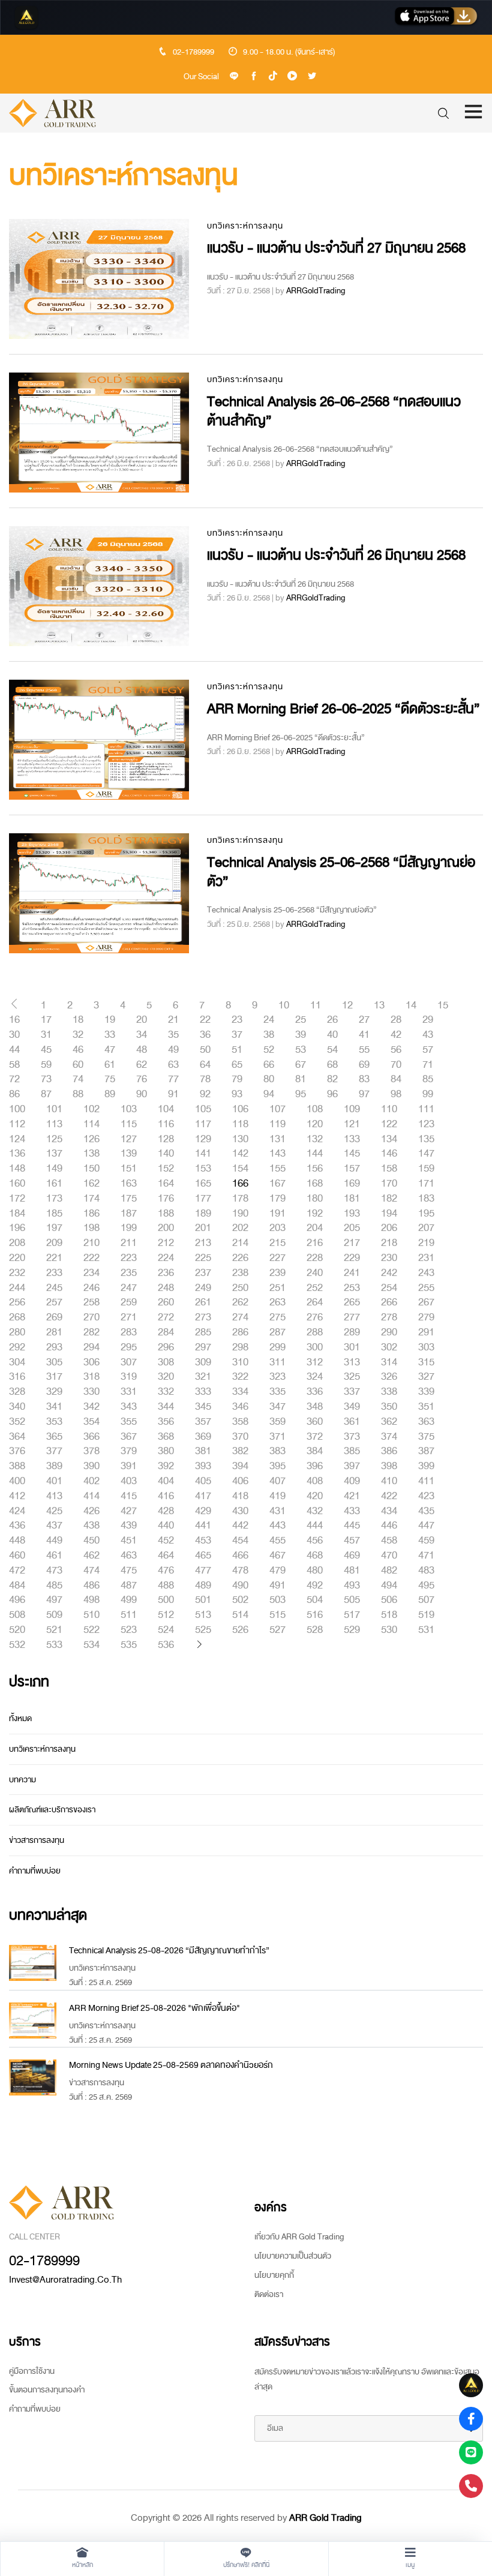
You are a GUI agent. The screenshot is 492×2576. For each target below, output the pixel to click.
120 (315, 1124)
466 (240, 1556)
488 (166, 1586)
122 (389, 1124)
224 (166, 1258)
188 (166, 1214)
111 (426, 1109)
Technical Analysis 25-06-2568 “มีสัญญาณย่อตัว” (341, 872)
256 (17, 1302)
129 (203, 1139)
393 (203, 1466)
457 (352, 1541)
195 (426, 1214)
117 (203, 1124)
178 (240, 1199)
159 (426, 1169)
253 (352, 1288)
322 (240, 1377)
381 (203, 1451)
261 (203, 1302)
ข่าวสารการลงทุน (37, 1840)
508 (17, 1615)
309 (203, 1362)
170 (389, 1184)
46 (78, 1050)
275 (277, 1317)
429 (203, 1511)
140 (166, 1154)
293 (54, 1347)
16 (14, 1020)
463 (129, 1556)
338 (389, 1392)
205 (352, 1228)
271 (129, 1317)
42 (396, 1035)
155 (277, 1169)
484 (17, 1586)
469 (352, 1556)
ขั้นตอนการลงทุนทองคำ (47, 2390)
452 (166, 1541)
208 (17, 1243)
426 (91, 1511)
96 (332, 1094)
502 (240, 1600)
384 (315, 1451)
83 (364, 1079)
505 (352, 1600)
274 (240, 1317)
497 (54, 1600)
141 (203, 1154)
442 (240, 1526)
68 (332, 1065)
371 (277, 1437)
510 (91, 1615)
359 (277, 1422)
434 (389, 1511)
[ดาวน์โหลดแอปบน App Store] (436, 17)
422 (389, 1496)
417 (203, 1496)
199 (129, 1228)
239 (277, 1273)
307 (129, 1362)
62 (142, 1065)
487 (129, 1586)
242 (389, 1273)
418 (240, 1496)
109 (352, 1109)
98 (396, 1094)
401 (54, 1481)
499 (129, 1600)
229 (352, 1258)
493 (352, 1586)
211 (129, 1243)
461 (54, 1556)
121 (352, 1124)
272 (166, 1317)
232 (17, 1273)
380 (166, 1451)
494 (389, 1586)
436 (17, 1526)
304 (17, 1362)
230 (389, 1258)
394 (240, 1466)
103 (129, 1109)
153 (203, 1169)
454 (240, 1541)
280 (17, 1332)
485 (54, 1586)
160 (17, 1184)
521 (54, 1630)
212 (166, 1243)
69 (364, 1065)
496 (17, 1600)
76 (142, 1079)
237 (203, 1273)
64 (205, 1065)
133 (352, 1139)
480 (315, 1571)
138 (91, 1154)
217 (352, 1243)
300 (315, 1347)
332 (166, 1392)
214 (240, 1243)
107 (277, 1109)
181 (352, 1199)
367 (129, 1437)
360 (315, 1422)
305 (54, 1362)
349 (352, 1407)
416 (166, 1496)
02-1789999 (193, 52)
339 (426, 1392)
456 (315, 1541)
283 (129, 1332)
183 (426, 1199)
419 (277, 1496)
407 (277, 1481)
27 (364, 1020)
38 (269, 1035)
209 (54, 1243)
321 (203, 1377)
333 (203, 1392)
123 (426, 1124)
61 (110, 1065)
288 (315, 1332)
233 (54, 1273)
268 (17, 1317)
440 (166, 1526)
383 (277, 1451)
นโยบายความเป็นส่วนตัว (293, 2256)
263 (277, 1302)
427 (129, 1511)
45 (46, 1050)
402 (91, 1481)
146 (389, 1154)
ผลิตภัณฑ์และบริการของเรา (52, 1810)
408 (315, 1481)
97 (364, 1094)
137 (54, 1154)
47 (110, 1050)
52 (269, 1050)
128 (166, 1139)
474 (91, 1571)
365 (54, 1437)
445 (352, 1526)
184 (17, 1214)
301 (352, 1347)
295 (129, 1347)
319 (129, 1377)
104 (166, 1109)
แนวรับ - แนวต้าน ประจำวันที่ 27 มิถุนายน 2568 (336, 248)
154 (240, 1169)
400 (17, 1481)
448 (17, 1541)
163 (129, 1184)
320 (166, 1377)
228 (315, 1258)
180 (315, 1199)
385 (352, 1451)
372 (315, 1437)
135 (426, 1139)
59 (46, 1065)
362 (389, 1422)
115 (129, 1124)
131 (277, 1139)
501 (203, 1600)
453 (203, 1541)
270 (91, 1317)
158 (389, 1169)
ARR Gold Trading (325, 2518)
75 (110, 1079)
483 (426, 1571)
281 (54, 1332)
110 (389, 1109)
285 (203, 1332)
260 (166, 1302)
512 (166, 1615)
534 (91, 1645)
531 (426, 1630)
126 (91, 1139)
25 (301, 1020)
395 (277, 1466)
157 (352, 1169)
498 (91, 1600)
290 (389, 1332)
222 (91, 1258)
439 (129, 1526)
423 (426, 1496)
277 (352, 1317)
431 (277, 1511)
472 (17, 1571)
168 (315, 1184)
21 (173, 1020)
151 (129, 1169)
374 (389, 1437)
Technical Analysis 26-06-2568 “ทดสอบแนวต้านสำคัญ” (334, 411)
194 (389, 1214)
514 (240, 1615)
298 (240, 1347)
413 (54, 1496)
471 (426, 1556)
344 (166, 1407)
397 (352, 1466)
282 (91, 1332)
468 (315, 1556)
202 (240, 1228)
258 (91, 1302)
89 (110, 1094)
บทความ (22, 1780)
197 (54, 1228)
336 (315, 1392)
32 (78, 1035)
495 (426, 1586)
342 (91, 1407)
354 (91, 1422)
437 (54, 1526)
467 (277, 1556)
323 (277, 1377)
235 (129, 1273)
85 (428, 1079)
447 (426, 1526)
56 (396, 1050)
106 (240, 1109)
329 (54, 1392)
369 (203, 1437)
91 (173, 1094)
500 (166, 1600)
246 (91, 1288)
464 (166, 1556)
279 (426, 1317)
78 (205, 1079)
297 (203, 1347)
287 (277, 1332)
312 (315, 1362)
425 (54, 1511)
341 (54, 1407)
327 (426, 1377)
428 (166, 1511)
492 (315, 1586)
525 (203, 1630)
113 (54, 1124)
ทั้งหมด (20, 1718)
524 (166, 1630)
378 (91, 1451)
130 (240, 1139)
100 (17, 1109)
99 (428, 1094)
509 (54, 1615)
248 (166, 1288)
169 (352, 1184)
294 (91, 1347)
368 (166, 1437)
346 (240, 1407)
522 (91, 1630)
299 (277, 1347)
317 (54, 1377)
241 (352, 1273)
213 (203, 1243)
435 (426, 1511)
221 (54, 1258)
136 (17, 1154)
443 (277, 1526)
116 (166, 1124)
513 (203, 1615)
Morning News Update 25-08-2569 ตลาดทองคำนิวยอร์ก (171, 2065)
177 (203, 1199)
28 (396, 1020)
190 (240, 1214)
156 (315, 1169)
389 (54, 1466)
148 (17, 1169)
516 (315, 1615)
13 (379, 1005)
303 (426, 1347)
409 (352, 1481)
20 (142, 1020)
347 (277, 1407)
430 (240, 1511)
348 (315, 1407)
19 (110, 1020)
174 (91, 1199)
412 (17, 1496)
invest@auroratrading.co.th (65, 2280)
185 (54, 1214)
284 (166, 1332)
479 (277, 1571)
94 (269, 1094)
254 (389, 1288)
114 (91, 1124)
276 (315, 1317)
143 (277, 1154)
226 (240, 1258)
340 (17, 1407)
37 (237, 1035)
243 (426, 1273)
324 (315, 1377)
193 (352, 1214)
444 (315, 1526)
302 (389, 1347)
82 (332, 1079)
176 (166, 1199)
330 (91, 1392)
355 (129, 1422)
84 (396, 1079)
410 (389, 1481)
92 (205, 1094)
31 (46, 1035)
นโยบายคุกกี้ (274, 2275)
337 (352, 1392)
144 (315, 1154)
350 (389, 1407)
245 (54, 1288)
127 (129, 1139)
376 (17, 1451)
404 (166, 1481)
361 (352, 1422)
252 (315, 1288)
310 (240, 1362)
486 (91, 1586)
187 (129, 1214)
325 (352, 1377)
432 (315, 1511)
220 (17, 1258)
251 (277, 1288)
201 (203, 1228)
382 (240, 1451)
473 (54, 1571)
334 (240, 1392)
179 (277, 1199)
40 (332, 1035)
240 (315, 1273)
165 (203, 1184)
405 (203, 1481)
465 (203, 1556)
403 (129, 1481)
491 (277, 1586)
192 (315, 1214)
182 (389, 1199)
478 (240, 1571)
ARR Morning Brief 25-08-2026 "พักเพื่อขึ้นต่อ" (154, 2008)
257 (54, 1302)
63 (173, 1065)
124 (17, 1139)
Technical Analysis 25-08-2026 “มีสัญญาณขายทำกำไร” (169, 1951)
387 (426, 1451)
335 (277, 1392)
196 (17, 1228)
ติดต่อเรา (269, 2294)
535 (129, 1645)
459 (426, 1541)
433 (352, 1511)
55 (364, 1050)
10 (284, 1005)
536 (166, 1645)
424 (17, 1511)
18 (78, 1020)
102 (91, 1109)
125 (54, 1139)
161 (54, 1184)
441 (203, 1526)
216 (315, 1243)
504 (315, 1600)
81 (301, 1079)
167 (277, 1184)
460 (17, 1556)
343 (129, 1407)
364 (17, 1437)
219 (426, 1243)
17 (46, 1020)
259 (129, 1302)
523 (129, 1630)
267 (426, 1302)
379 (129, 1451)
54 (332, 1050)
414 (91, 1496)
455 (277, 1541)
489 (203, 1586)
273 (203, 1317)
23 (237, 1020)
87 (46, 1094)
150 (91, 1169)
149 (54, 1169)
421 (352, 1496)
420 (315, 1496)
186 (91, 1214)
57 (428, 1050)
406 (240, 1481)
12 (347, 1005)
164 (166, 1184)
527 (277, 1630)
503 (277, 1600)
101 (54, 1109)
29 (428, 1020)
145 (352, 1154)
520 (17, 1630)
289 (352, 1332)
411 (426, 1481)
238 (240, 1273)
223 (129, 1258)
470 (389, 1556)
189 (203, 1214)
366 (91, 1437)
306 (91, 1362)
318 (91, 1377)
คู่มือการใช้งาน (32, 2371)
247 (129, 1288)
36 (205, 1035)
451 (129, 1541)
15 (443, 1005)
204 (315, 1228)
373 (352, 1437)
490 (240, 1586)
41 (364, 1035)
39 (301, 1035)
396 (315, 1466)
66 (269, 1065)
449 (54, 1541)
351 (426, 1407)
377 (54, 1451)
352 (17, 1422)
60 (78, 1065)
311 (277, 1362)
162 (91, 1184)
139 (129, 1154)
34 (142, 1035)
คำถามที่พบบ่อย (35, 1871)
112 (17, 1124)
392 (166, 1466)
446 (389, 1526)
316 (17, 1377)
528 (315, 1630)
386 (389, 1451)
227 (277, 1258)
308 (166, 1362)
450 (91, 1541)
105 (203, 1109)
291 (426, 1332)
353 (54, 1422)
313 (352, 1362)
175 (129, 1199)
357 (203, 1422)
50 (205, 1050)
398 (389, 1466)
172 (17, 1199)
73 (46, 1079)
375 (426, 1437)
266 (389, 1302)
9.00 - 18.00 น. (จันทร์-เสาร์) (289, 52)
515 (277, 1615)
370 (240, 1437)
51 (237, 1050)
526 (240, 1630)
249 (203, 1288)
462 (91, 1556)
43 (428, 1035)
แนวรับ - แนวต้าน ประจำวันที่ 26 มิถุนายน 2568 (336, 555)
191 (277, 1214)
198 (91, 1228)
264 (315, 1302)
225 (203, 1258)
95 (301, 1094)
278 (389, 1317)
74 (78, 1079)
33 (110, 1035)
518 (389, 1615)
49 (173, 1050)
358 (240, 1422)
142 (240, 1154)
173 (54, 1199)
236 (166, 1273)
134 (389, 1139)
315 (426, 1362)
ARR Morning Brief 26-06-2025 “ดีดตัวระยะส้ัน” (343, 709)
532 (17, 1645)
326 (389, 1377)
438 (91, 1526)
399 (426, 1466)
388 (17, 1466)
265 (352, 1302)
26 (332, 1020)
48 (142, 1050)
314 (389, 1362)
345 (203, 1407)
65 (237, 1065)
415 (129, 1496)
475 (129, 1571)
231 (426, 1258)
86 (14, 1094)
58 (14, 1065)
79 (237, 1079)
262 (240, 1302)
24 (269, 1020)
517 (352, 1615)
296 (166, 1347)
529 (352, 1630)
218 (389, 1243)
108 (315, 1109)
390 (91, 1466)
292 (17, 1347)
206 (389, 1228)
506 (389, 1600)
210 (91, 1243)
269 (54, 1317)
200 (166, 1228)
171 (426, 1184)
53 (301, 1050)
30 (14, 1035)
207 (426, 1228)
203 (277, 1228)
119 (277, 1124)
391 (129, 1466)
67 (301, 1065)
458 (389, 1541)
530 (389, 1630)
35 (173, 1035)
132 (315, 1139)
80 (269, 1079)
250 (240, 1288)
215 (277, 1243)
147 (426, 1154)
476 (166, 1571)
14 (411, 1005)
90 (142, 1094)
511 (129, 1615)
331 (129, 1392)
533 (54, 1645)
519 (426, 1615)
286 (240, 1332)
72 (14, 1079)
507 (426, 1600)
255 (426, 1288)
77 (173, 1079)
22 (205, 1020)
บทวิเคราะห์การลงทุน (245, 226)
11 (316, 1005)
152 (166, 1169)
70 (396, 1065)
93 (237, 1094)
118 (240, 1124)
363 (426, 1422)
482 (389, 1571)
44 (14, 1050)
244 (17, 1288)
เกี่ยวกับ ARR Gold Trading (299, 2237)
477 (203, 1571)
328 (17, 1392)
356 (166, 1422)
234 (91, 1273)
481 (352, 1571)
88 (78, 1094)
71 (428, 1065)
